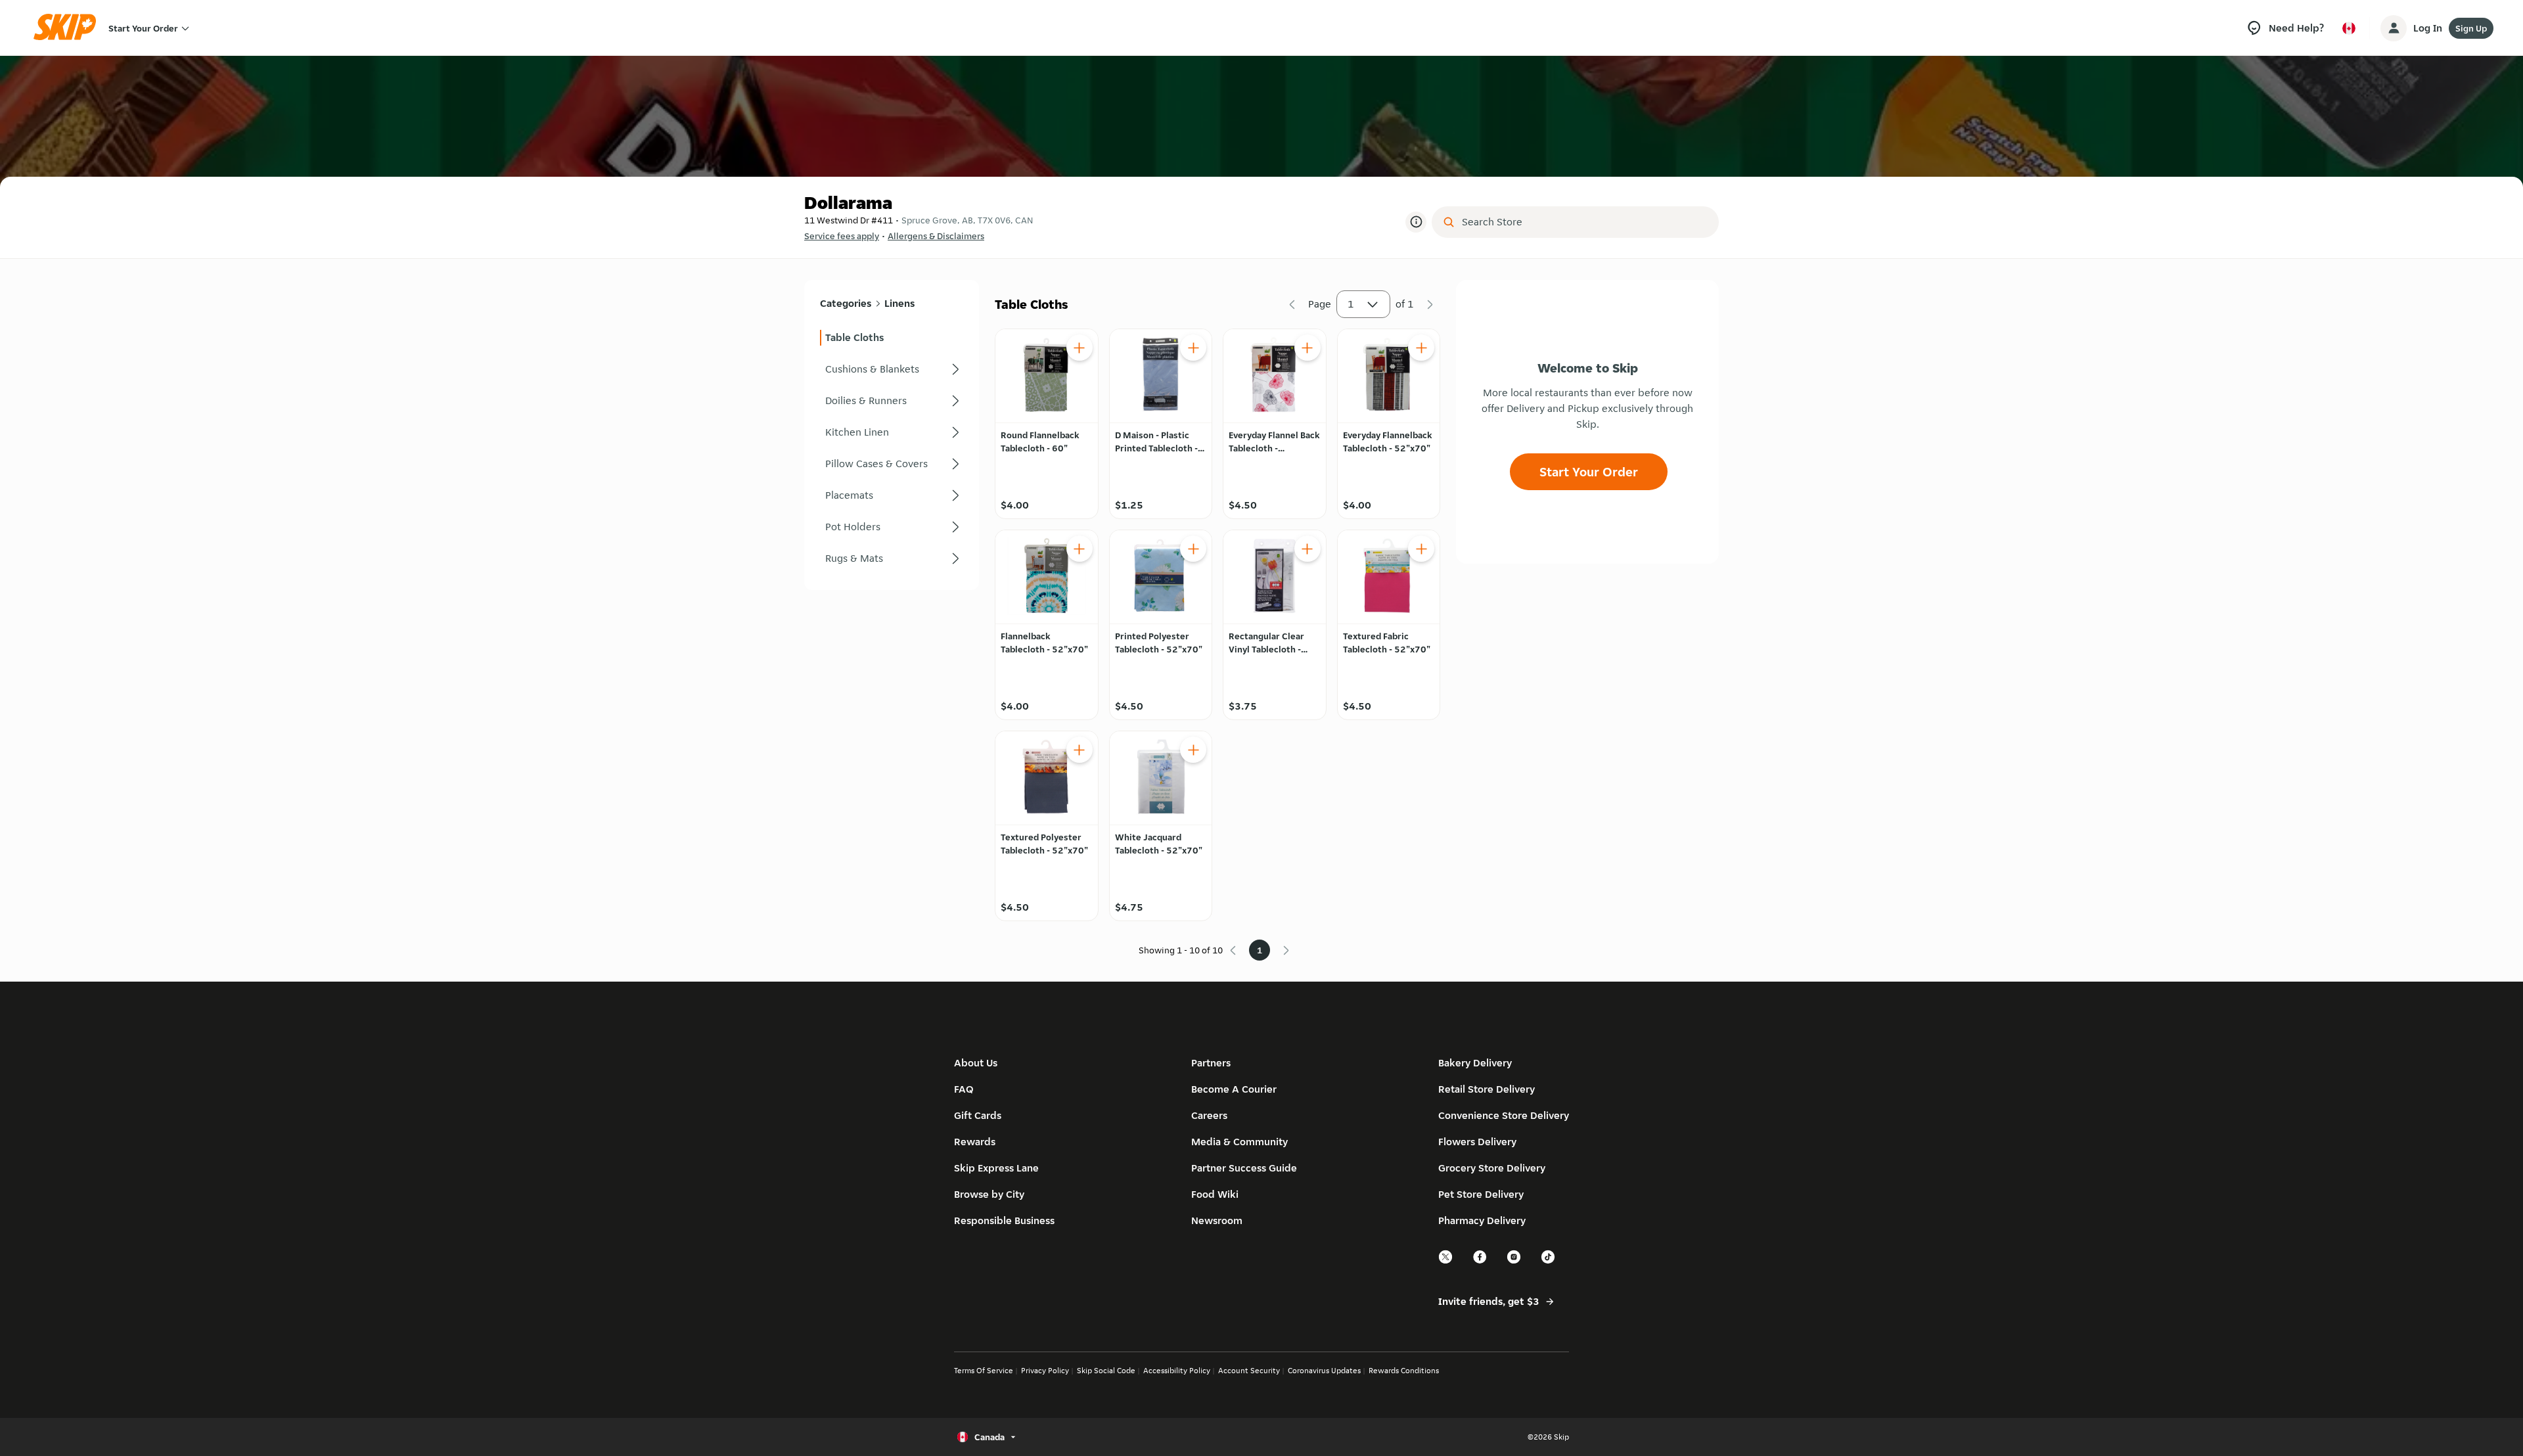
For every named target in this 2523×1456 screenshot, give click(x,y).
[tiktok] (1549, 1262)
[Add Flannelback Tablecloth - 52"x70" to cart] (1080, 549)
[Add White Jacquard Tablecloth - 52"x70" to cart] (1193, 750)
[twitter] (1446, 1262)
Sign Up (2471, 28)
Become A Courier (1234, 1089)
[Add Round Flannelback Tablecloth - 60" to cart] (1080, 348)
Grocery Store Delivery (1492, 1168)
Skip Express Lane (996, 1168)
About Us (976, 1063)
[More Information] (1416, 222)
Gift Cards (978, 1115)
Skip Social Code (1106, 1370)
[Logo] (69, 28)
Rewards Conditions (1404, 1370)
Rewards (975, 1142)
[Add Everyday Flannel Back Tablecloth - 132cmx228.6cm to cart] (1307, 348)
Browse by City (989, 1194)
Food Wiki (1215, 1194)
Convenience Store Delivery (1504, 1115)
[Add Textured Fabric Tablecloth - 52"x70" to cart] (1421, 549)
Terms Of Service (984, 1370)
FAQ (964, 1089)
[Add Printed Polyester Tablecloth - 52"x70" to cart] (1193, 549)
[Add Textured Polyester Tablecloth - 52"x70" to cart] (1080, 750)
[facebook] (1480, 1262)
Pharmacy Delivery (1482, 1220)
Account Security (1249, 1370)
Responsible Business (1004, 1220)
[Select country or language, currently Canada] (2349, 28)
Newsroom (1217, 1220)
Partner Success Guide (1244, 1168)
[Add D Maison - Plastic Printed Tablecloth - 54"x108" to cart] (1193, 348)
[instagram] (1514, 1262)
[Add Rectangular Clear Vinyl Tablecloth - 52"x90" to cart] (1307, 549)
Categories (846, 303)
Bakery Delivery (1475, 1063)
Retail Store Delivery (1487, 1089)
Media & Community (1239, 1142)
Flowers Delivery (1477, 1142)
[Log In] (2394, 28)
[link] (892, 338)
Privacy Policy (1045, 1370)
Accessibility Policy (1177, 1370)
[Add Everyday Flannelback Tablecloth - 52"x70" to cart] (1421, 348)
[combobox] (1584, 222)
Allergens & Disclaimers (936, 236)
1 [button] (1351, 304)
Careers (1209, 1115)
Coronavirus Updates (1324, 1370)
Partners (1211, 1063)
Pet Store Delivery (1481, 1194)
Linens (899, 303)
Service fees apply (842, 236)
